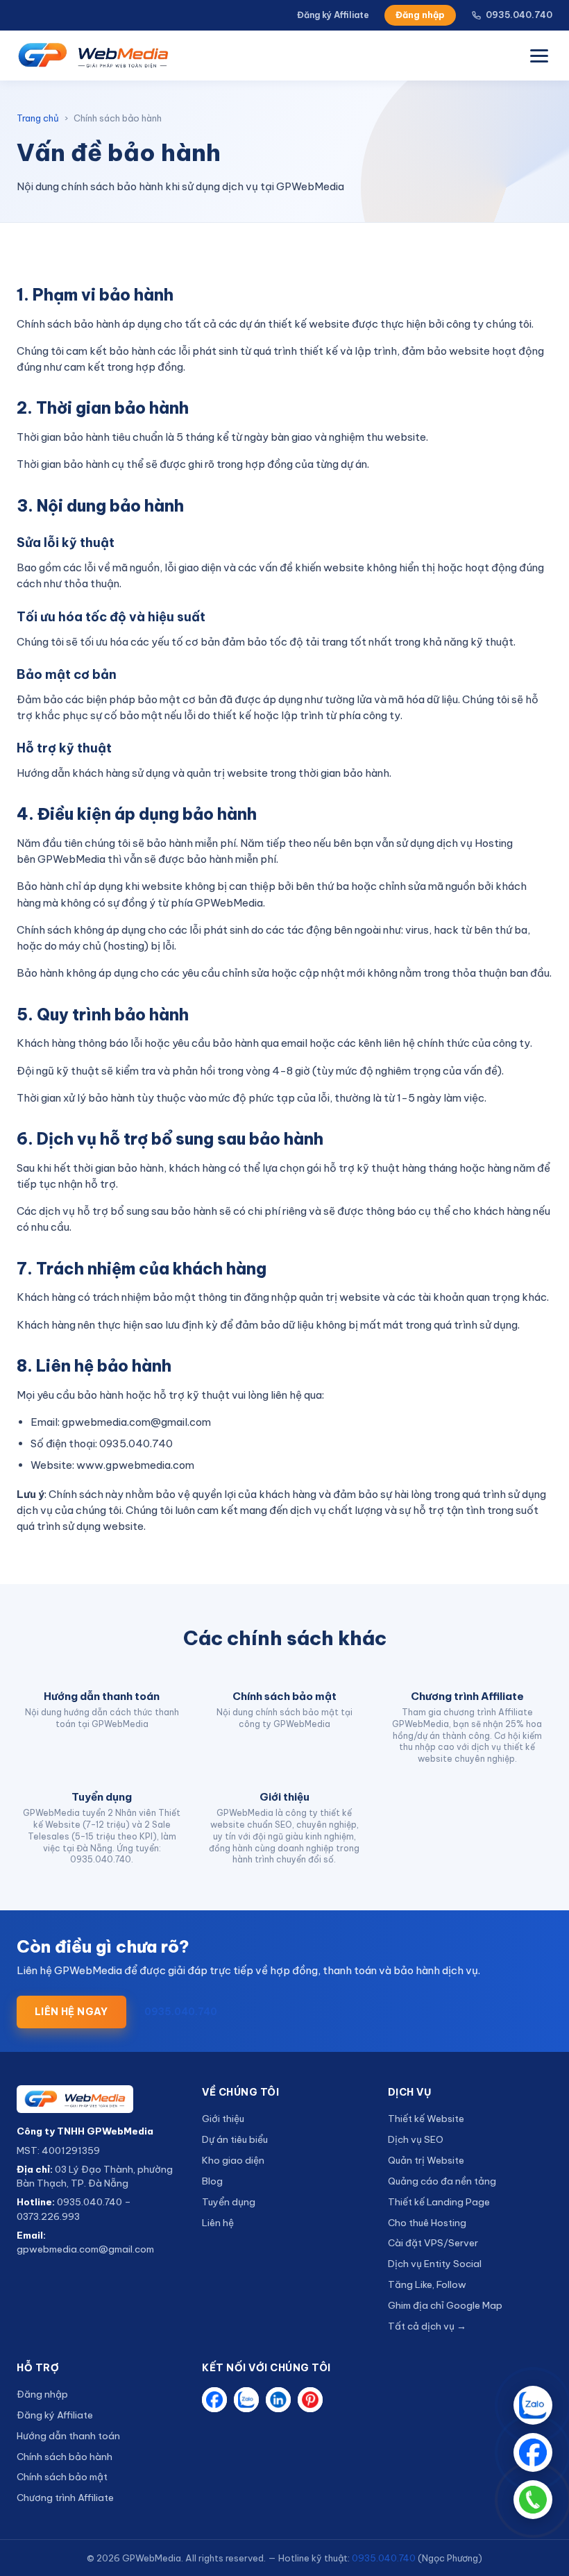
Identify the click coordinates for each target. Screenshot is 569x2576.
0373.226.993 (48, 2216)
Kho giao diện (233, 2160)
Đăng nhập (420, 15)
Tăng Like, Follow (427, 2284)
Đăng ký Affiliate (333, 15)
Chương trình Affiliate (65, 2498)
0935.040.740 (519, 15)
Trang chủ (38, 118)
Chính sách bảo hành (65, 2457)
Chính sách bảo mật (62, 2477)
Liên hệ (218, 2223)
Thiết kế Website (426, 2119)
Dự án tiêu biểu (235, 2139)
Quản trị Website (426, 2160)
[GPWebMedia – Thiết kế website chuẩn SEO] (93, 56)
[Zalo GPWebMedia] (246, 2400)
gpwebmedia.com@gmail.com (85, 2249)
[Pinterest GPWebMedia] (310, 2400)
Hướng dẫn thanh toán (68, 2436)
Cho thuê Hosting (427, 2223)
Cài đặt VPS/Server (433, 2243)
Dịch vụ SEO (416, 2139)
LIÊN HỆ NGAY (71, 2012)
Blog (212, 2181)
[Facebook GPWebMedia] (214, 2400)
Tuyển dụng (229, 2202)
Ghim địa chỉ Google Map (445, 2305)
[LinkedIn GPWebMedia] (278, 2400)
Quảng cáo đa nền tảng (442, 2181)
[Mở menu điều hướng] (539, 56)
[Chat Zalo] (533, 2405)
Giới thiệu (223, 2119)
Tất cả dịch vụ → (427, 2326)
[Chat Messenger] (533, 2452)
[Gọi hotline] (533, 2500)
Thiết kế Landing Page (439, 2202)
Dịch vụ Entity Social (435, 2264)
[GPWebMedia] (99, 2099)
